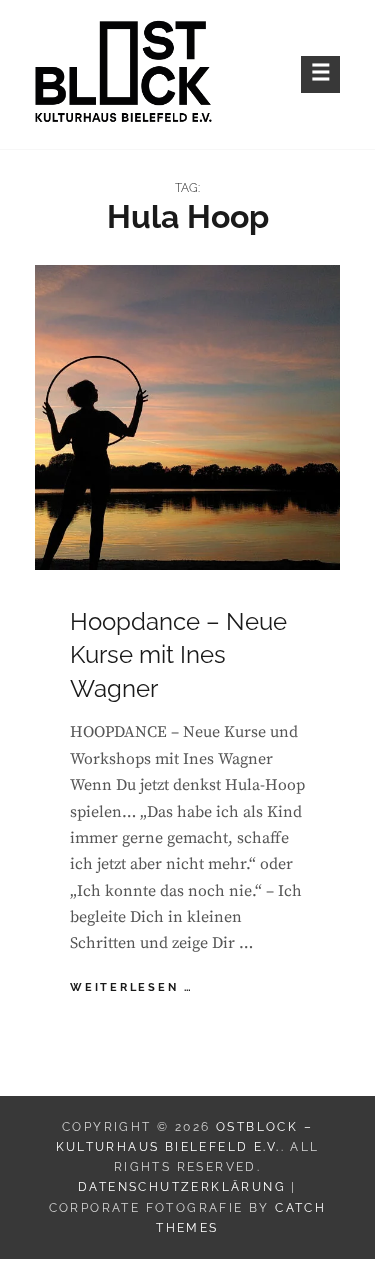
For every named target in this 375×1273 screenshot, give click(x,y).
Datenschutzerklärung (182, 1187)
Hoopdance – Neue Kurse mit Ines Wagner (178, 655)
